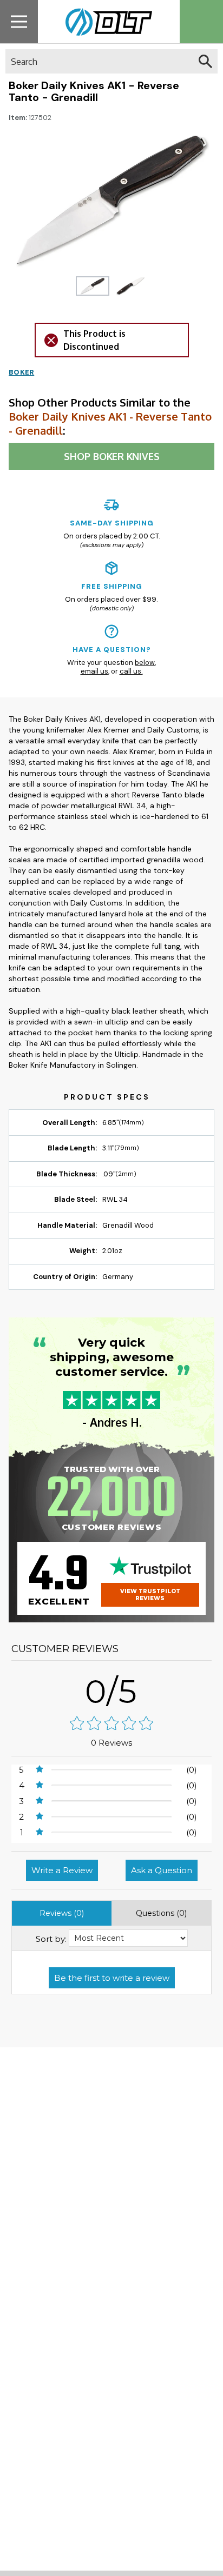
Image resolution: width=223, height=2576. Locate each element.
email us (94, 671)
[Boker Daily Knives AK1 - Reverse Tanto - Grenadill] (93, 286)
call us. (131, 671)
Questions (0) (161, 1913)
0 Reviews (111, 1743)
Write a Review (62, 1870)
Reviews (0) (62, 1913)
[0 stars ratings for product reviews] (111, 1724)
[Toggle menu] (19, 21)
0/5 (111, 1691)
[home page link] (105, 22)
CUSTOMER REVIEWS (65, 1649)
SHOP (112, 456)
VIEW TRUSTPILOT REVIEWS (150, 1595)
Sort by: (51, 1939)
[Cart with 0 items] (201, 22)
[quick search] (205, 61)
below (145, 663)
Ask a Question (162, 1870)
